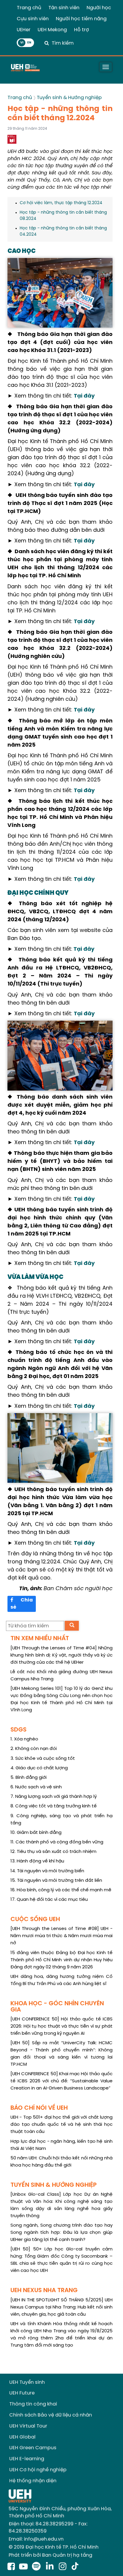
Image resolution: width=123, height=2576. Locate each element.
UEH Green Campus (33, 2448)
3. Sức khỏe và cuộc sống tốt (43, 1759)
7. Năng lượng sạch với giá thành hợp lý (54, 1797)
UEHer (24, 30)
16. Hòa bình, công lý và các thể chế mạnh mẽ (61, 1890)
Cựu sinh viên (33, 19)
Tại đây (84, 396)
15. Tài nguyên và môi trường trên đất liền (56, 1881)
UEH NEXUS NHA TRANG (44, 2290)
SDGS (19, 1730)
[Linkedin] (51, 2567)
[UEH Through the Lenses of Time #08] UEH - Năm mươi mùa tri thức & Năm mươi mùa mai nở (61, 1936)
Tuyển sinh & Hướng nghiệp (69, 98)
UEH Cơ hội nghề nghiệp (38, 2470)
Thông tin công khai (33, 2404)
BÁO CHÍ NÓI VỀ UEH (39, 2108)
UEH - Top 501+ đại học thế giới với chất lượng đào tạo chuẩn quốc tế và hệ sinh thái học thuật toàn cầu (61, 2125)
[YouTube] (23, 2567)
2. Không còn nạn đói (34, 1749)
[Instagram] (64, 2567)
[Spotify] (37, 2567)
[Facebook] (11, 2567)
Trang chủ (29, 8)
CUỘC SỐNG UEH (35, 1919)
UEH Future (22, 2393)
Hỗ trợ (82, 30)
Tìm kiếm (63, 43)
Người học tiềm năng (81, 19)
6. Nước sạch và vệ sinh (36, 1787)
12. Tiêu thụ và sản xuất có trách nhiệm (53, 1852)
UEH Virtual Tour (28, 2426)
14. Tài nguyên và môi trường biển (47, 1871)
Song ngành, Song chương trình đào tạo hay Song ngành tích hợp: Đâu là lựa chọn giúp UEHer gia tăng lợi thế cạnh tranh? (61, 2233)
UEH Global (22, 2437)
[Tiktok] (75, 2567)
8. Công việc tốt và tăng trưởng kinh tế (54, 1806)
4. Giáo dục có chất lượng (39, 1768)
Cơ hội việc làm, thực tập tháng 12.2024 (61, 203)
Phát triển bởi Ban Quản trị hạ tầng (50, 2555)
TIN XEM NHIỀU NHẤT (40, 1639)
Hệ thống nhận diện (33, 2481)
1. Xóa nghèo (24, 1739)
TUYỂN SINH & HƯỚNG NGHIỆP (54, 2185)
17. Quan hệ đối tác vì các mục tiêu (49, 1900)
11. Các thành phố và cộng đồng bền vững (57, 1842)
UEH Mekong (52, 30)
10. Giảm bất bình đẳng (36, 1833)
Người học (99, 8)
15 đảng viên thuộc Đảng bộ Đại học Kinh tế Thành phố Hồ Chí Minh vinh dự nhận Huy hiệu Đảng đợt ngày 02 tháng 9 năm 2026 (61, 1960)
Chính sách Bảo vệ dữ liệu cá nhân (51, 2415)
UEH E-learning (27, 2459)
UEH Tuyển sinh (27, 2382)
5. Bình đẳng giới (29, 1778)
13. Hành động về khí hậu (37, 1861)
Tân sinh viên (64, 8)
